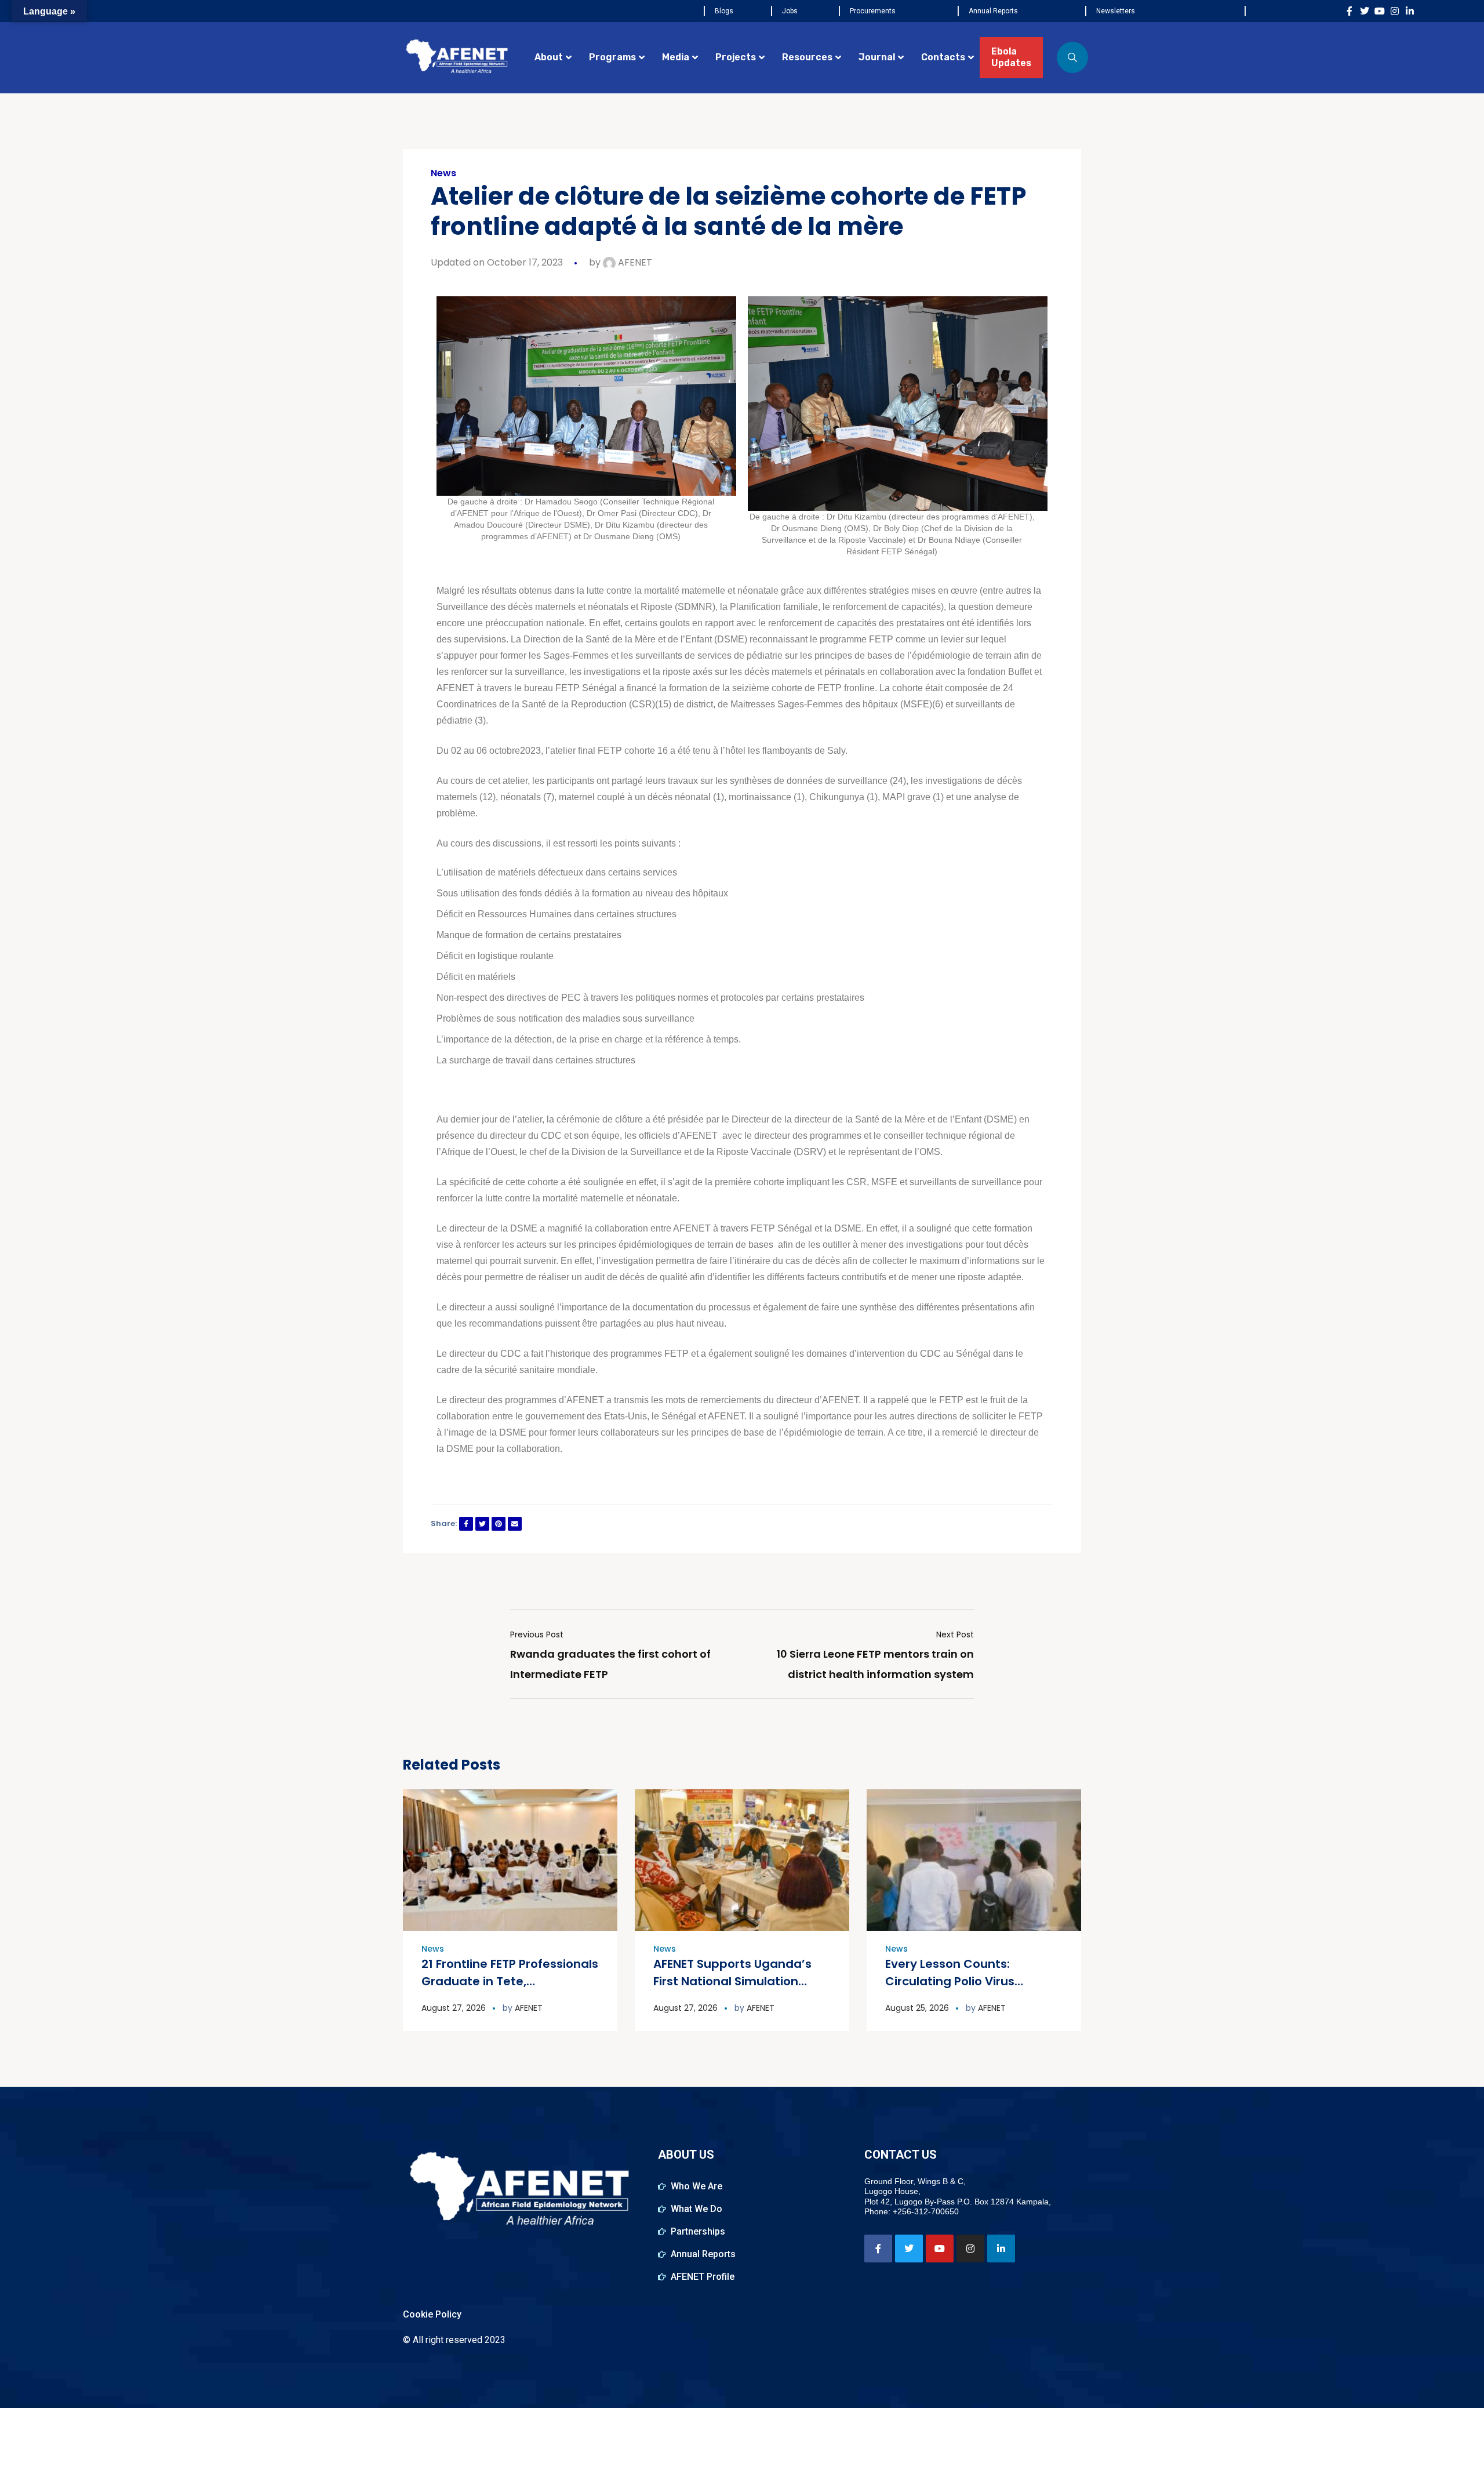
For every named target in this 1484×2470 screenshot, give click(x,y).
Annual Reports (993, 11)
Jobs (790, 11)
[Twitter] (1365, 11)
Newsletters (1116, 11)
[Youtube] (1380, 11)
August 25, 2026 (917, 2008)
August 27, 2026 (454, 2008)
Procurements (873, 11)
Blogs (724, 11)
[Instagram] (1395, 11)
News (443, 173)
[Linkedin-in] (1410, 11)
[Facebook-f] (1350, 11)
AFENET (634, 262)
